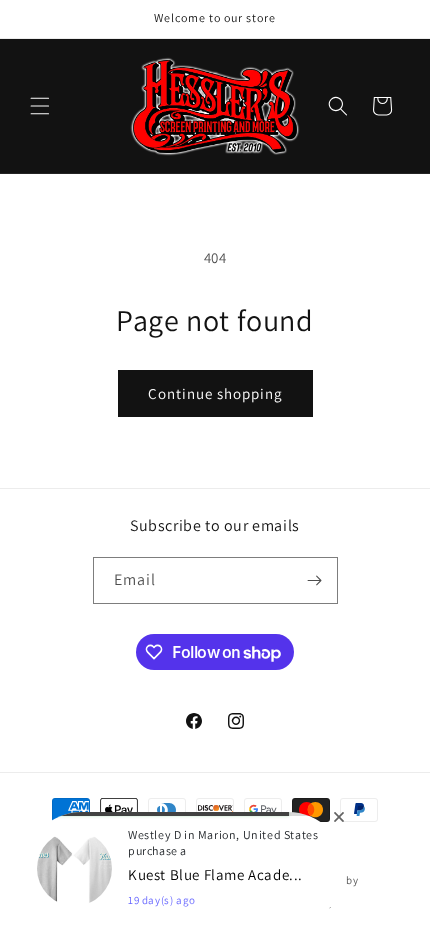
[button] (40, 106)
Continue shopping (215, 393)
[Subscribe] (315, 580)
